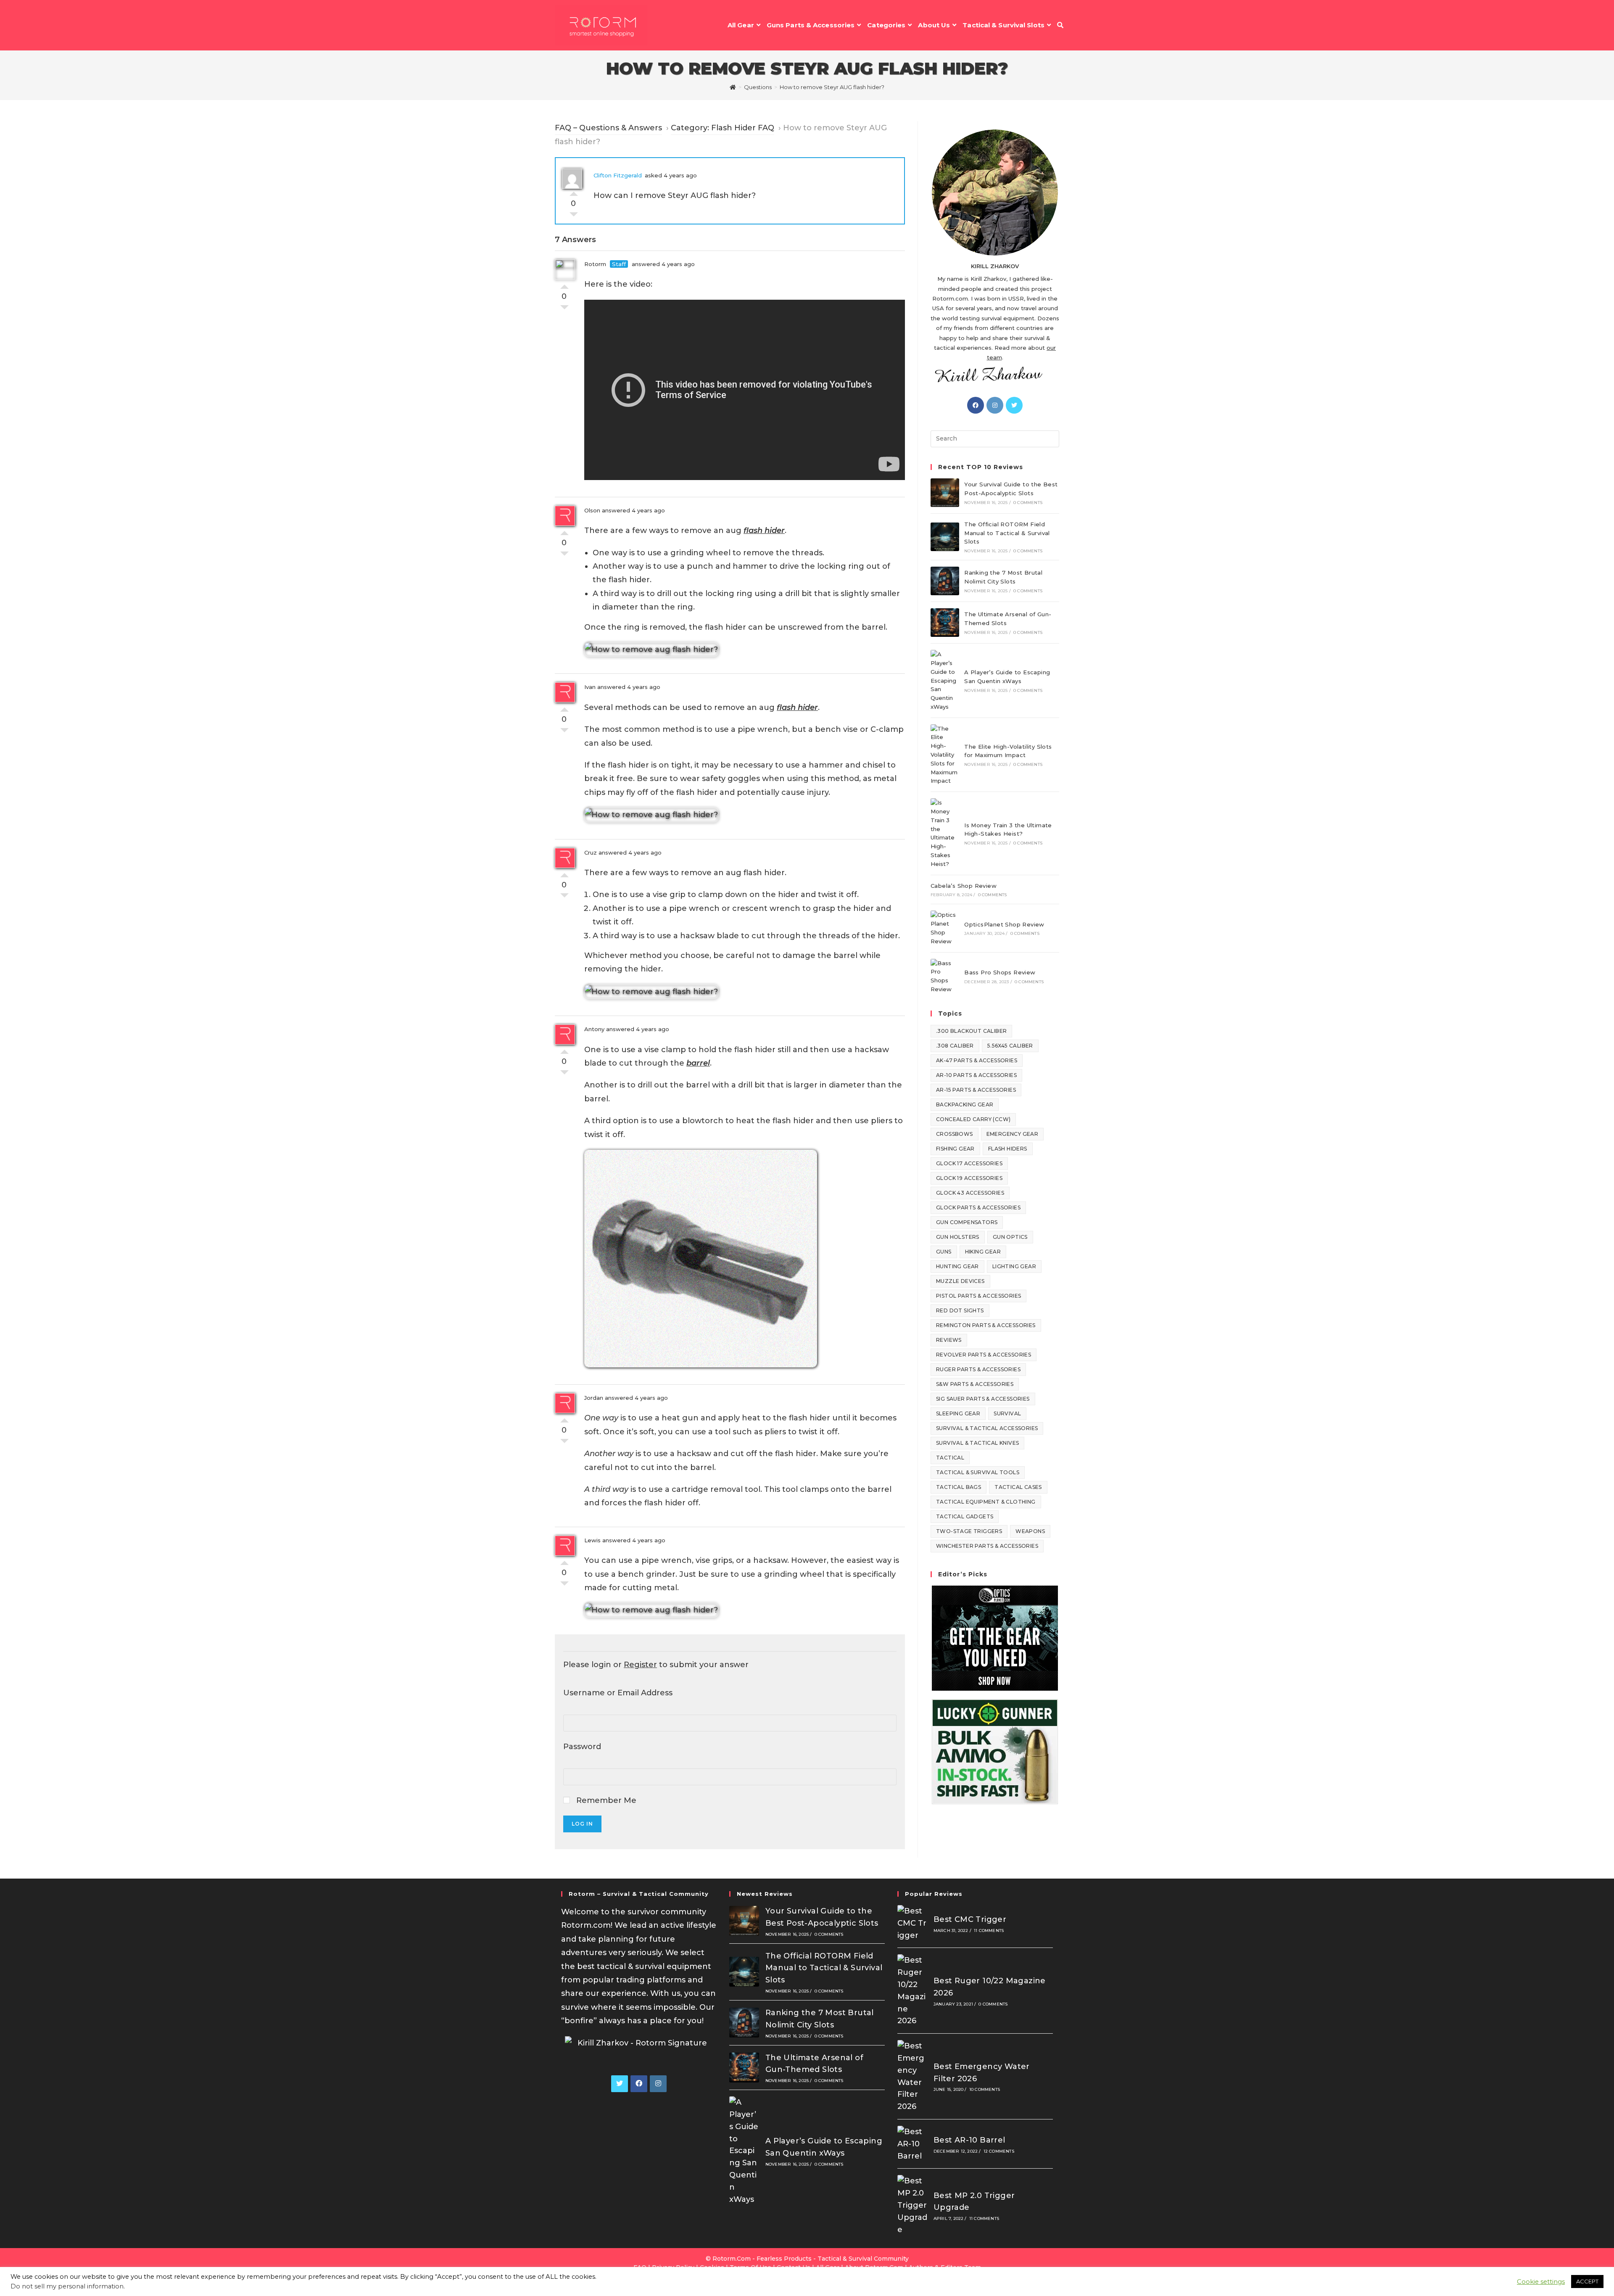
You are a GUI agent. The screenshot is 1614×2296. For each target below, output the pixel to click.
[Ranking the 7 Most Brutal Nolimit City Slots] (945, 581)
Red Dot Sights (960, 1310)
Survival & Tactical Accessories (987, 1428)
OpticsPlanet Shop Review (1004, 924)
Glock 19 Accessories (969, 1178)
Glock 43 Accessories (970, 1193)
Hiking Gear (983, 1252)
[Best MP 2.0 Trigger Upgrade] (912, 2205)
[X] (1014, 405)
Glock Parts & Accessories (978, 1207)
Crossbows (955, 1134)
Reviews (949, 1340)
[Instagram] (995, 405)
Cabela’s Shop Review (964, 886)
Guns (944, 1252)
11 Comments (989, 1930)
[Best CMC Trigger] (912, 1923)
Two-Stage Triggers (969, 1531)
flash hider (764, 530)
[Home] (733, 87)
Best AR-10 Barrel (969, 2140)
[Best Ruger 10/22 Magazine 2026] (912, 1991)
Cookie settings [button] (1541, 2282)
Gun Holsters (958, 1237)
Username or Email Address (618, 1693)
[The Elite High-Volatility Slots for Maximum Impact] (945, 755)
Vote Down (574, 216)
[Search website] (1060, 25)
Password (582, 1747)
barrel (698, 1063)
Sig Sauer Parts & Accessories (983, 1399)
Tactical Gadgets (965, 1516)
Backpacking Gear (965, 1104)
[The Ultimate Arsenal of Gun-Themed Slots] (945, 623)
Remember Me (605, 1800)
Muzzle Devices (960, 1281)
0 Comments (1028, 503)
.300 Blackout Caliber (971, 1031)
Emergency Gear (1013, 1134)
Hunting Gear (957, 1266)
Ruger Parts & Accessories (978, 1369)
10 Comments (985, 2089)
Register (640, 1665)
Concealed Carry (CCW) (973, 1119)
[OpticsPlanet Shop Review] (945, 928)
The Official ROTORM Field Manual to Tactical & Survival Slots (1007, 533)
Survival (1007, 1413)
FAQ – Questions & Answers (608, 128)
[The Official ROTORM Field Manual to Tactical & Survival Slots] (945, 537)
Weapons (1030, 1531)
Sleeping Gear (958, 1413)
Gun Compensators (967, 1222)
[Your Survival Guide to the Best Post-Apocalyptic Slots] (945, 493)
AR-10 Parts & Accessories (976, 1075)
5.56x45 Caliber (1010, 1046)
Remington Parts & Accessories (986, 1325)
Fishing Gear (955, 1149)
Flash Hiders (1008, 1149)
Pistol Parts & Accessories (978, 1296)
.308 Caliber (955, 1046)
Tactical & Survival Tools (978, 1472)
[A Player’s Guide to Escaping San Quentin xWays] (945, 681)
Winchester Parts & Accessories (987, 1546)
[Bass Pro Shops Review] (945, 976)
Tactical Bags (959, 1487)
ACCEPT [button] (1587, 2281)
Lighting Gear (1014, 1266)
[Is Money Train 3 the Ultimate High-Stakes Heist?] (945, 833)
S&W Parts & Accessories (975, 1384)
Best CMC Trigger (970, 1919)
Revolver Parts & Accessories (984, 1355)
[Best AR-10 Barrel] (912, 2144)
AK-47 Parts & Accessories (977, 1060)
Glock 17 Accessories (969, 1163)
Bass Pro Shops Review (1000, 972)
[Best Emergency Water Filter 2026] (912, 2076)
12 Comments (999, 2151)
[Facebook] (976, 405)
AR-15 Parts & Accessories (976, 1090)
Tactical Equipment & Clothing (986, 1502)
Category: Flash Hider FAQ (723, 128)
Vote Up (574, 192)
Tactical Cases (1018, 1487)
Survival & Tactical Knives (977, 1443)
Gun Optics (1010, 1237)
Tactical (950, 1458)
